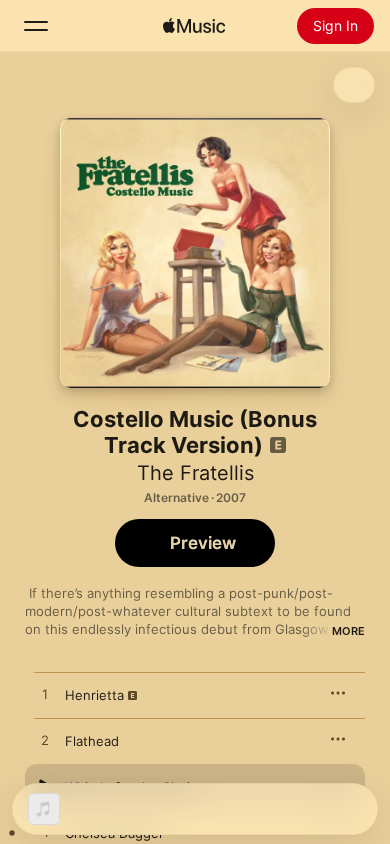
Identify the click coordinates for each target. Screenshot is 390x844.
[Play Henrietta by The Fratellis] (45, 695)
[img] (194, 26)
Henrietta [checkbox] (94, 695)
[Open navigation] (36, 26)
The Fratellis (195, 473)
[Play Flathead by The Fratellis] (45, 741)
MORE (348, 631)
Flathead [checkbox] (92, 741)
